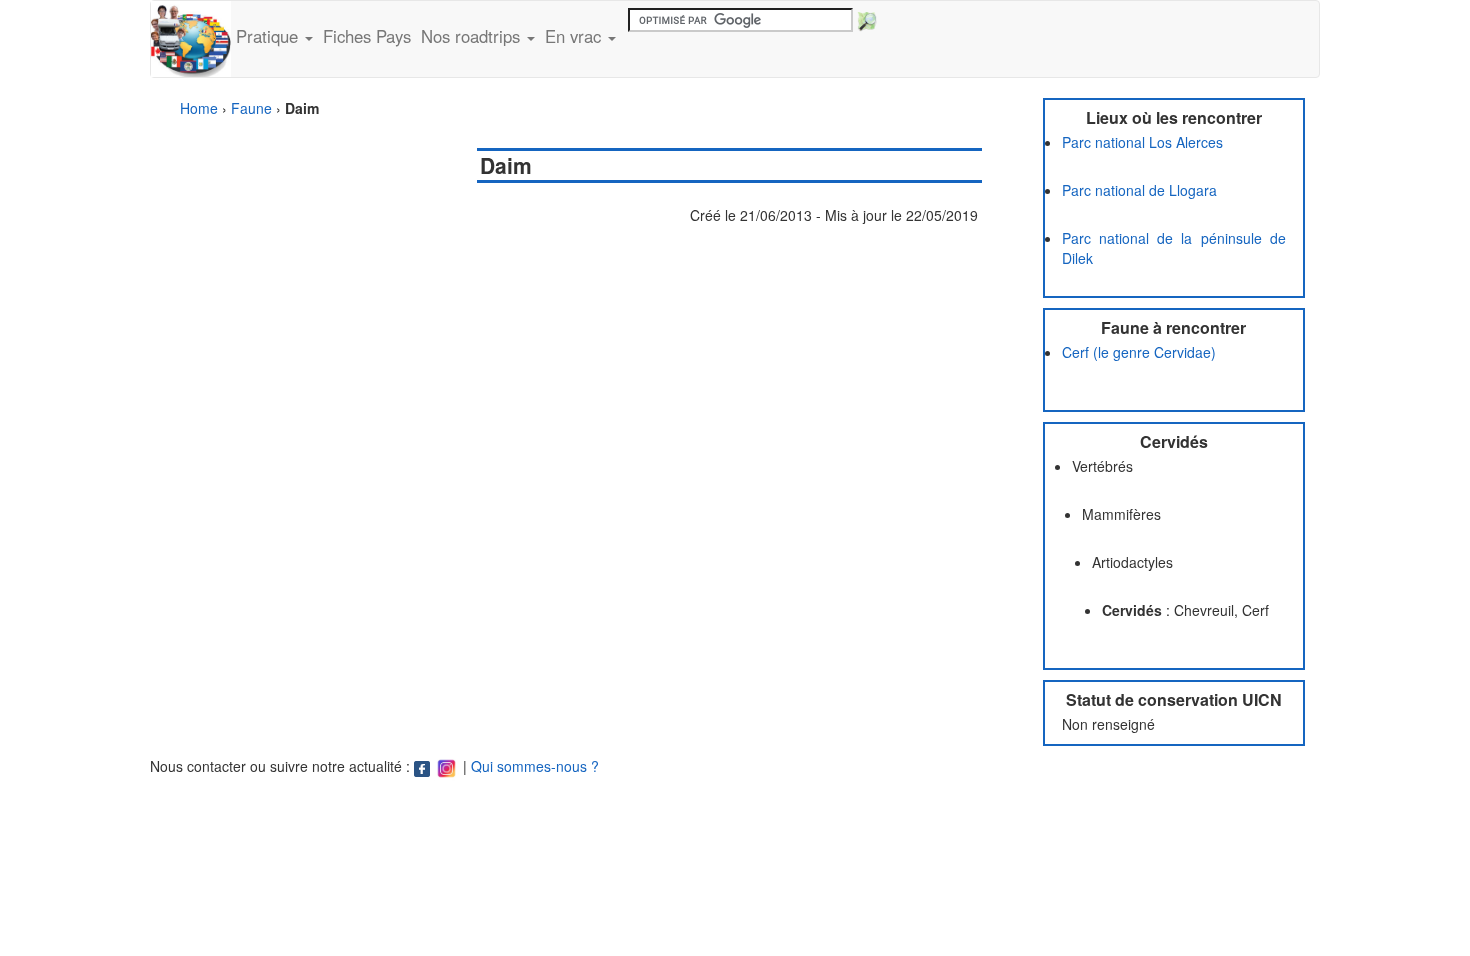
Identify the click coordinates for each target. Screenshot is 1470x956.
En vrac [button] (575, 36)
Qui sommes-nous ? (535, 766)
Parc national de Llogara (1139, 190)
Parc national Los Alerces (1142, 142)
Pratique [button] (269, 36)
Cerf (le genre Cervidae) (1139, 352)
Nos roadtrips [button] (473, 36)
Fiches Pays (367, 36)
